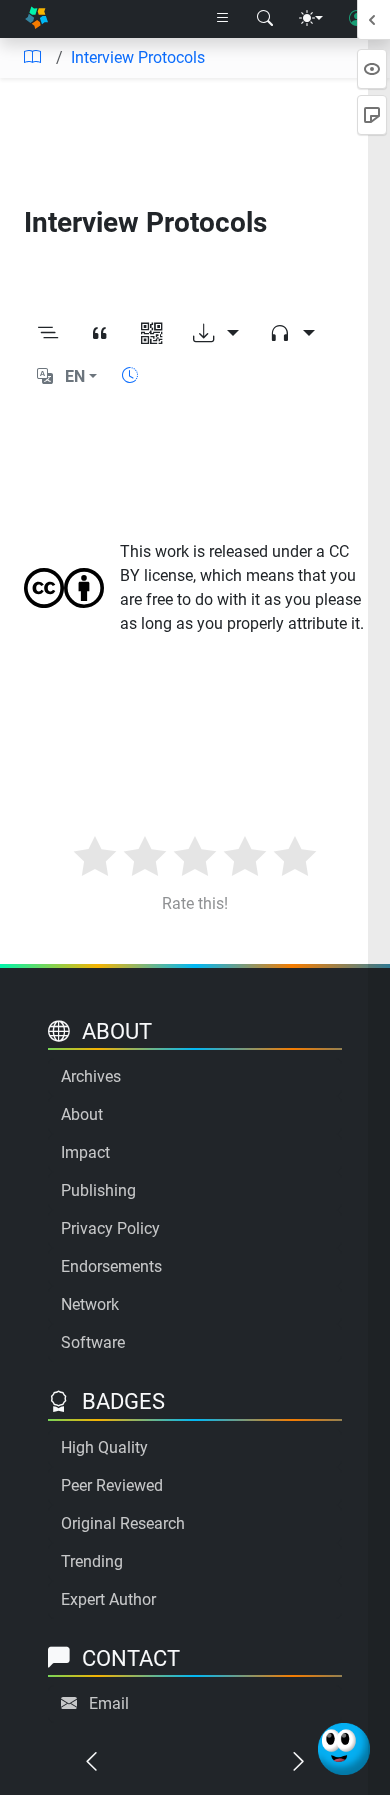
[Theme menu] (311, 19)
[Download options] (216, 334)
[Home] (36, 19)
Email (109, 1703)
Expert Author (108, 1599)
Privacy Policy (110, 1228)
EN (75, 376)
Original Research (123, 1523)
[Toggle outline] (48, 334)
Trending (92, 1561)
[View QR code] (152, 334)
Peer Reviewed (112, 1485)
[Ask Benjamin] (344, 1749)
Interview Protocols (138, 57)
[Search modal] (265, 19)
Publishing (98, 1190)
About (82, 1114)
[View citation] (100, 334)
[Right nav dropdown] (223, 19)
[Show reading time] (130, 375)
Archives (91, 1076)
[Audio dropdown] (292, 334)
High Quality (104, 1447)
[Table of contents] (32, 58)
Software (93, 1342)
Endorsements (111, 1266)
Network (90, 1304)
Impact (85, 1152)
